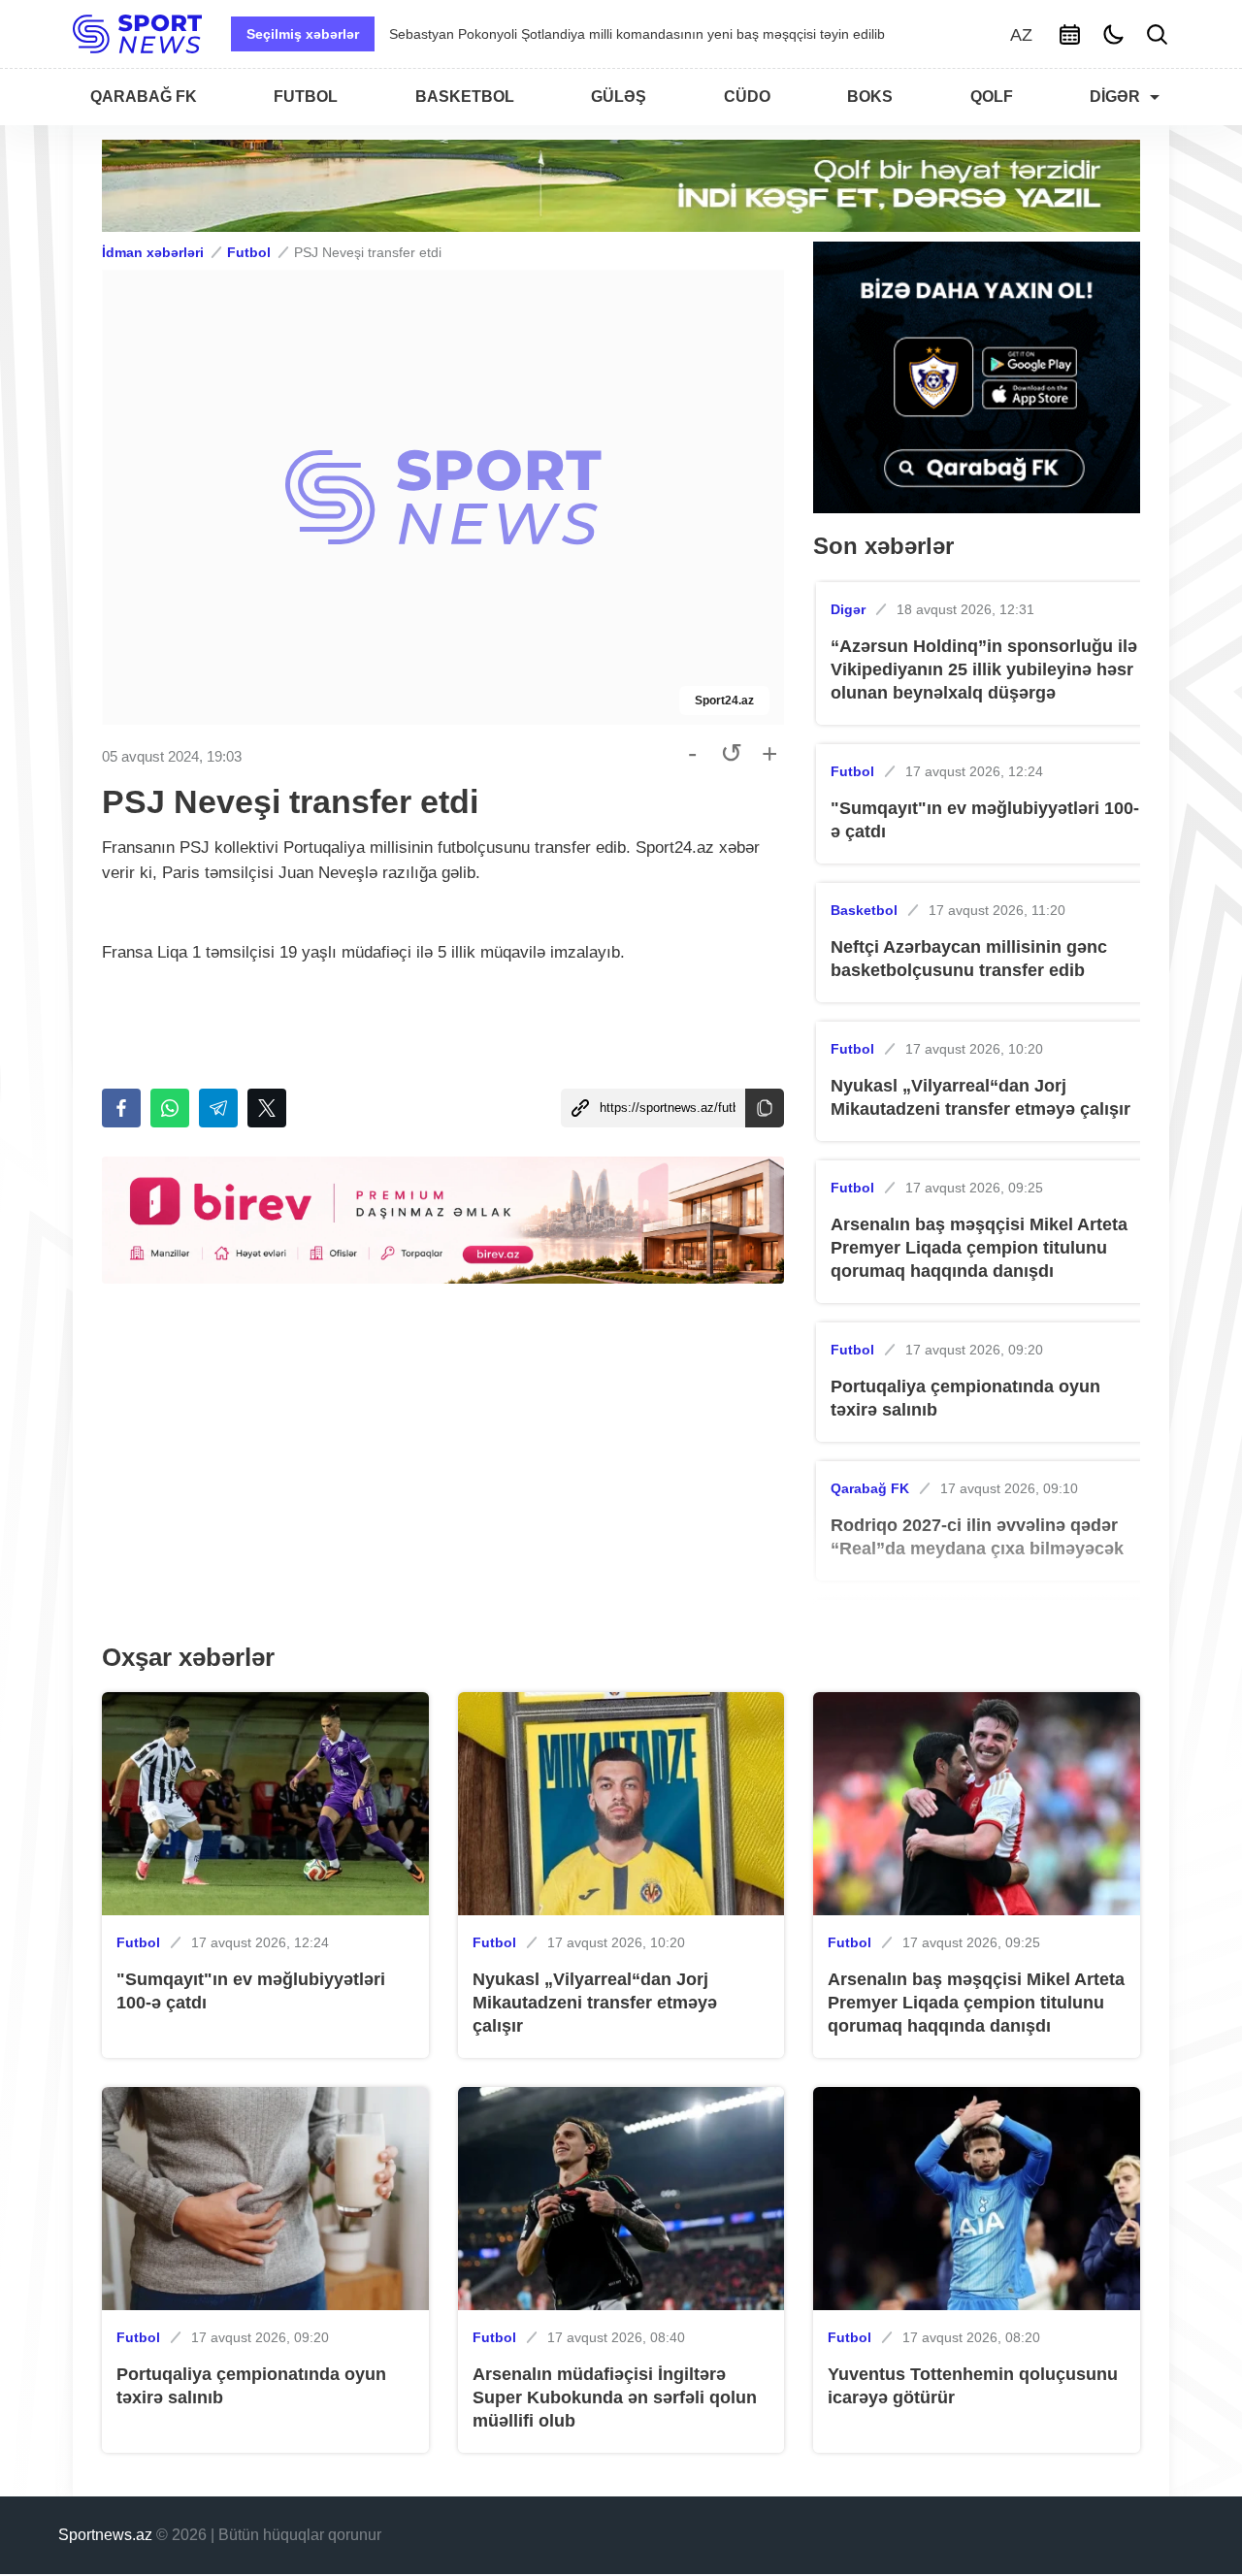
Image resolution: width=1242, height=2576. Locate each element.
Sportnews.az (105, 2535)
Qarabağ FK (870, 1488)
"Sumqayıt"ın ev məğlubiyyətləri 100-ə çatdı (985, 820)
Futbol (249, 252)
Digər (848, 609)
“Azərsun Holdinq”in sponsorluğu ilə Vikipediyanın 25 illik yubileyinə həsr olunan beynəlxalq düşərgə (984, 669)
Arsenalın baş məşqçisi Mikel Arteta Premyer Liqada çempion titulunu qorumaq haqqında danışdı (979, 1248)
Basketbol (864, 910)
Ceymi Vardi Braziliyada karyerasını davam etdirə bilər (555, 34)
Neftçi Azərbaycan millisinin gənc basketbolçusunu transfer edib (969, 959)
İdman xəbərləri (153, 252)
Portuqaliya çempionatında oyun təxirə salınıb (965, 1398)
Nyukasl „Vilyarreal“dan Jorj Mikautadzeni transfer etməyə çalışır (981, 1097)
